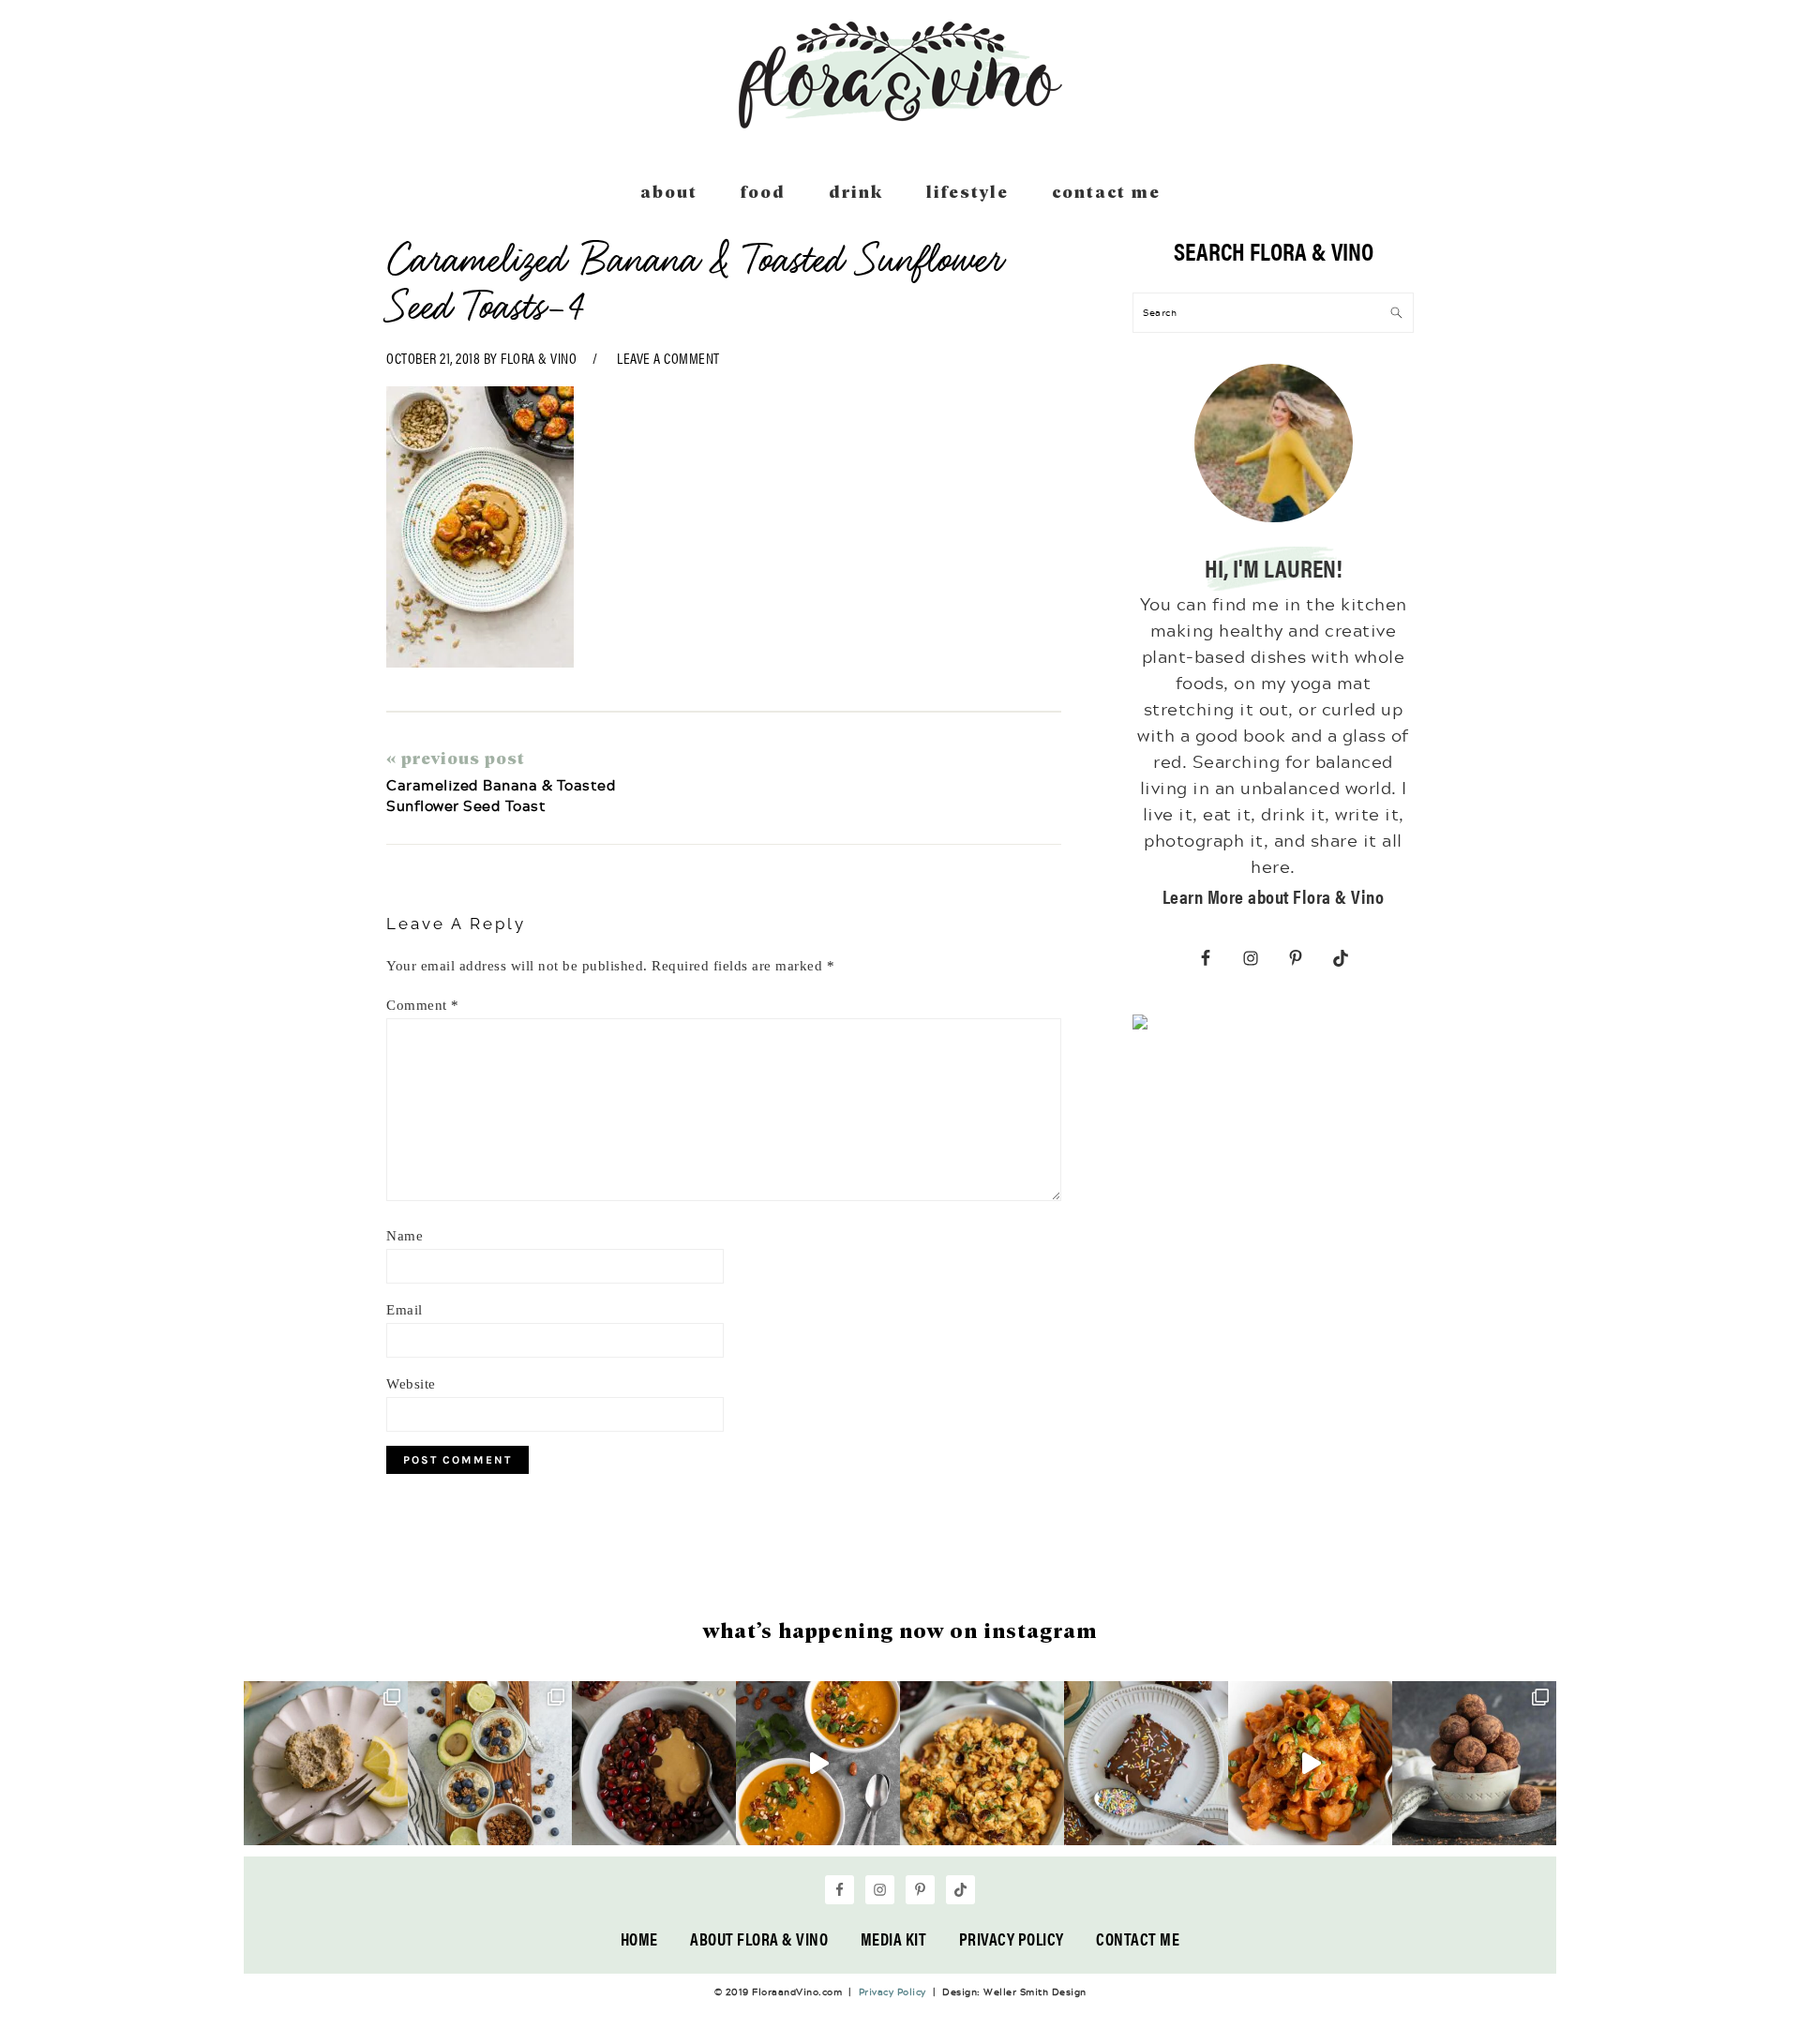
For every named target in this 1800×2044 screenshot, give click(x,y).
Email (405, 1310)
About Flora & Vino (759, 1939)
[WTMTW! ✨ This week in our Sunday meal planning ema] (490, 1763)
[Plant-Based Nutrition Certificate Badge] (1140, 1026)
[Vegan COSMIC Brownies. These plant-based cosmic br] (1146, 1763)
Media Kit (894, 1939)
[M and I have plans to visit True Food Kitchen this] (982, 1763)
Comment (423, 1005)
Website (411, 1384)
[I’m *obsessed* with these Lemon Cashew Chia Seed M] (326, 1763)
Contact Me (1138, 1939)
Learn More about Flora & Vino (1274, 896)
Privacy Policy (1012, 1939)
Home (639, 1939)
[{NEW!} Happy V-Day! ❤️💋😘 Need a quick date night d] (1310, 1763)
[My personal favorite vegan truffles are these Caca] (1474, 1763)
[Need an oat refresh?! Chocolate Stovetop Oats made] (654, 1763)
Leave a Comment (668, 358)
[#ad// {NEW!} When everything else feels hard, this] (818, 1763)
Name (405, 1236)
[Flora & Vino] (900, 122)
